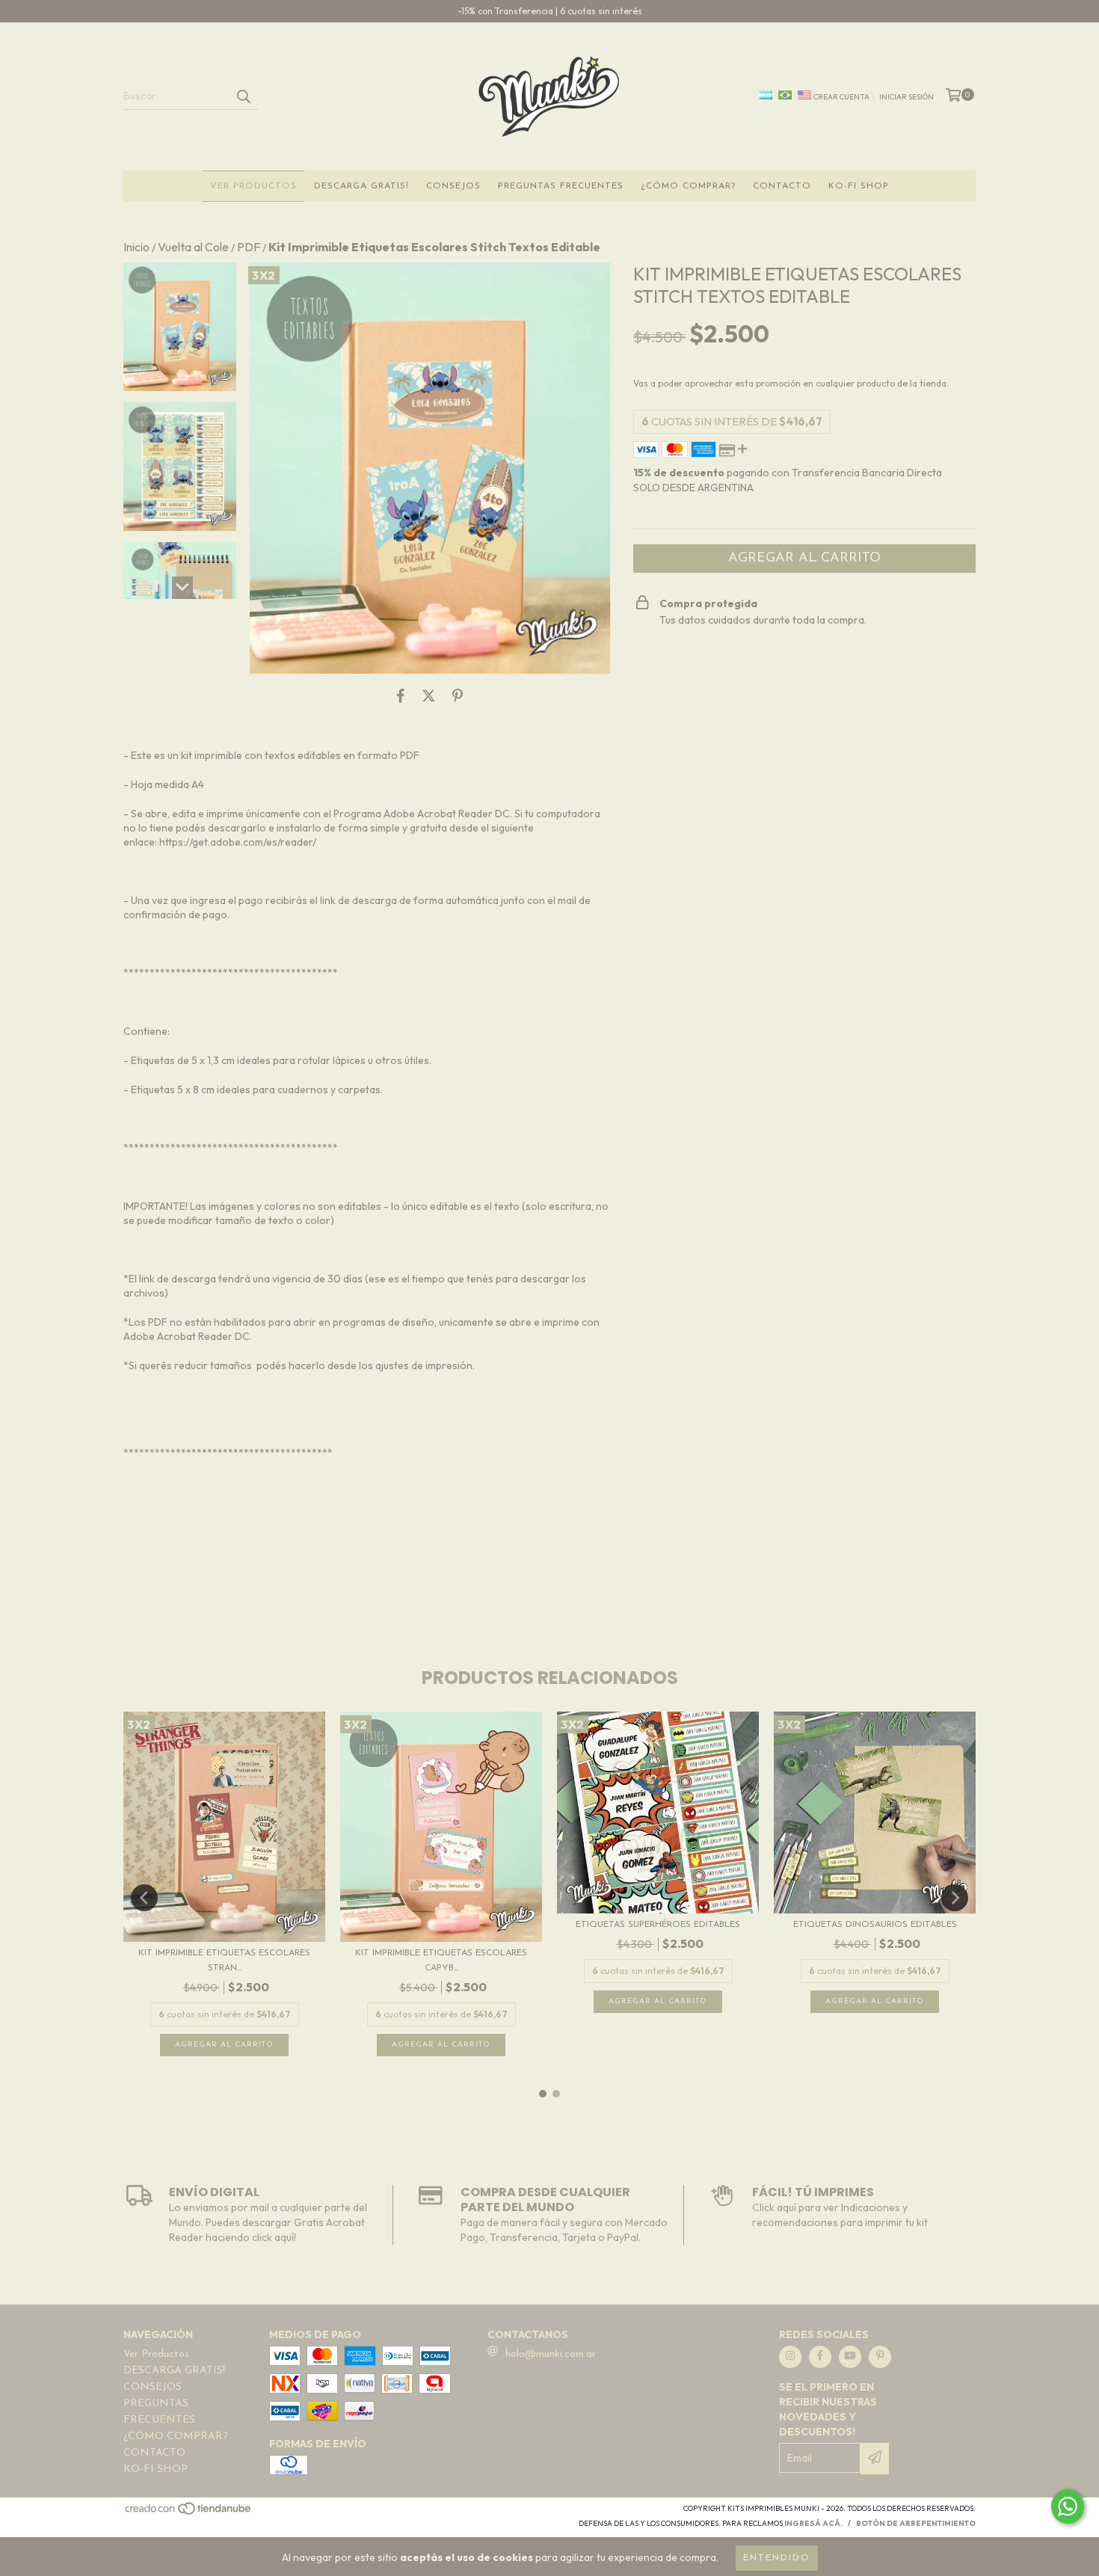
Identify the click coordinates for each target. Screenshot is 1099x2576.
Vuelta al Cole (193, 247)
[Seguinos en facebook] (820, 2357)
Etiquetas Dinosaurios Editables (875, 1925)
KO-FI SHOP (859, 186)
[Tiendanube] (189, 2514)
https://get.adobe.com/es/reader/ (238, 842)
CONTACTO (782, 186)
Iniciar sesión (906, 97)
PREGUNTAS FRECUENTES (561, 186)
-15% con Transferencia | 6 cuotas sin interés (550, 11)
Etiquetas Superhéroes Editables (658, 1925)
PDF (249, 247)
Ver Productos (253, 186)
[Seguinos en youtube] (850, 2357)
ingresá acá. (813, 2523)
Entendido (777, 2558)
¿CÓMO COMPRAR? (688, 186)
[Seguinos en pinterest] (880, 2357)
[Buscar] (243, 96)
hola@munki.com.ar (551, 2354)
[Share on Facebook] (401, 696)
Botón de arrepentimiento (916, 2523)
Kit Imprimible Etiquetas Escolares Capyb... (441, 1961)
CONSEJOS (453, 186)
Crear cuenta (841, 97)
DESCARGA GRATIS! (361, 186)
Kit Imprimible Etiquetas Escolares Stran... (224, 1961)
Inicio (136, 247)
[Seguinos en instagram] (790, 2357)
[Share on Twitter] (429, 696)
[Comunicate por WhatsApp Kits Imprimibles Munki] (1068, 2506)
